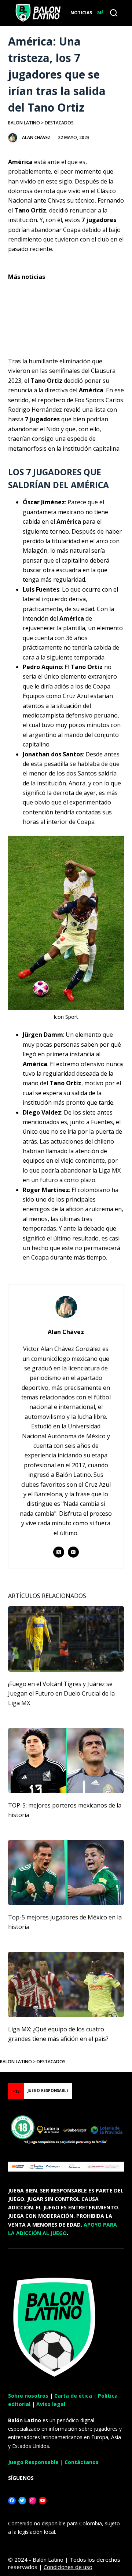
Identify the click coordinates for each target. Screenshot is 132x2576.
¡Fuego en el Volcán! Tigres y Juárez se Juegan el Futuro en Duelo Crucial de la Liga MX (61, 1694)
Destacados (59, 123)
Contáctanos (82, 2462)
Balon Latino (24, 123)
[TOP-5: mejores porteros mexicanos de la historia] (66, 1761)
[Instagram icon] (73, 1552)
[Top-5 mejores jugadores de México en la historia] (66, 1872)
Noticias (81, 13)
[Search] (114, 13)
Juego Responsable (33, 2462)
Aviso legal (51, 2404)
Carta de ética (73, 2396)
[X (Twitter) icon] (59, 1552)
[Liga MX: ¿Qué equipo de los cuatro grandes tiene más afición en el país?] (66, 1984)
